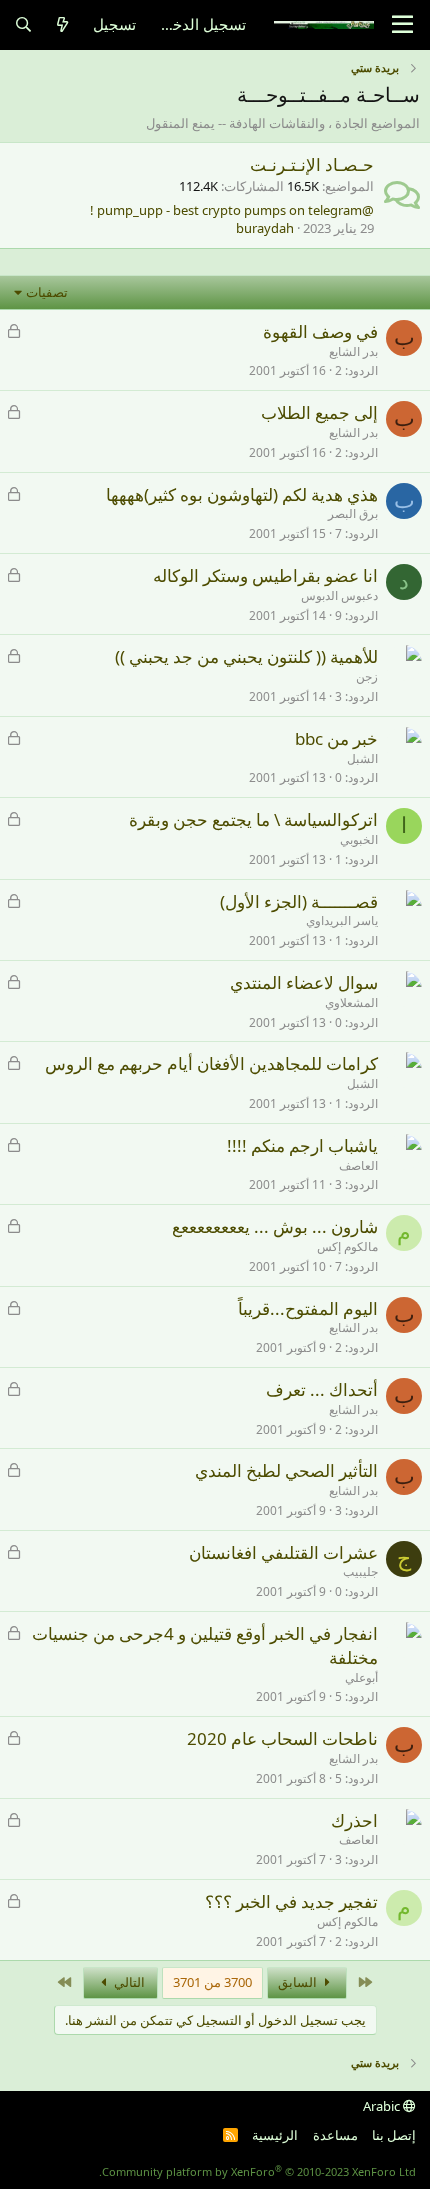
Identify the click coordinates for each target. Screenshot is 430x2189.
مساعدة (335, 2135)
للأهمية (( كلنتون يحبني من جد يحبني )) (246, 656)
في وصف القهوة (320, 331)
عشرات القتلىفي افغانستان (283, 1552)
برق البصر (353, 513)
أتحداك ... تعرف (322, 1389)
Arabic (383, 2106)
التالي (128, 1982)
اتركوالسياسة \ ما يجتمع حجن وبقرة (253, 819)
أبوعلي (361, 1677)
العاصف (358, 1165)
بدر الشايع (353, 351)
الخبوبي (359, 839)
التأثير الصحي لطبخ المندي (286, 1470)
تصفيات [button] (47, 292)
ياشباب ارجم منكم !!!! (302, 1145)
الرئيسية (275, 2135)
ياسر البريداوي (342, 920)
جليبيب (360, 1571)
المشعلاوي (351, 1002)
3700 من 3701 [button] (212, 1982)
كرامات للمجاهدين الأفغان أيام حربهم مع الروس (211, 1063)
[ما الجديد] (62, 24)
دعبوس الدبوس (339, 595)
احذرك (354, 1820)
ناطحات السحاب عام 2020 (282, 1738)
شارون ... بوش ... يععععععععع (275, 1226)
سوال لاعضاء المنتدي (304, 982)
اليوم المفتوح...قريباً (308, 1308)
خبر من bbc (336, 738)
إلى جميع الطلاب (319, 412)
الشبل (362, 758)
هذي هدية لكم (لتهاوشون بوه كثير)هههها (242, 494)
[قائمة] (402, 25)
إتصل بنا (394, 2135)
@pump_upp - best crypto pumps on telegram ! (232, 210)
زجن (367, 676)
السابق (299, 1982)
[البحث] (23, 24)
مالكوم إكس (347, 1246)
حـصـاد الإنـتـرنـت (312, 164)
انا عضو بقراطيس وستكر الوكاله (265, 575)
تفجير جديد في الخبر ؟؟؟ (291, 1901)
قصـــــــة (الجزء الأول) (299, 901)
